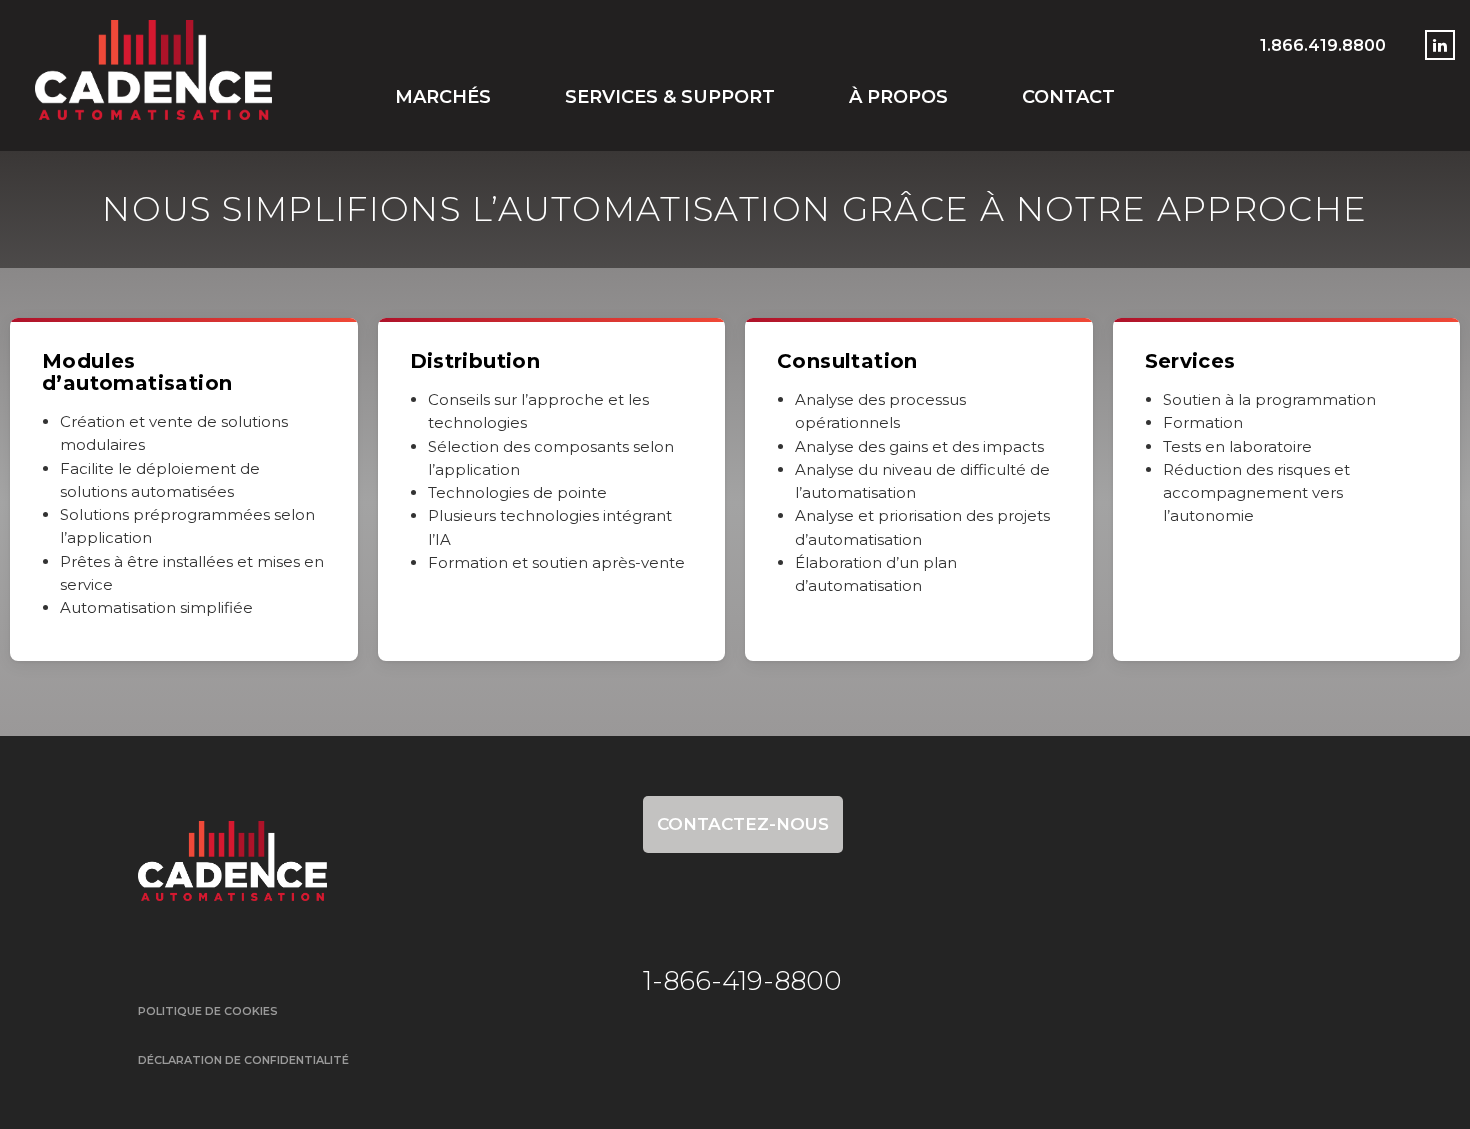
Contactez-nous (743, 824)
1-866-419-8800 (742, 981)
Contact (1068, 97)
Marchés (443, 97)
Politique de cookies (208, 1011)
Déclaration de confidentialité (243, 1060)
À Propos (898, 97)
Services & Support (670, 97)
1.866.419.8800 (1323, 45)
